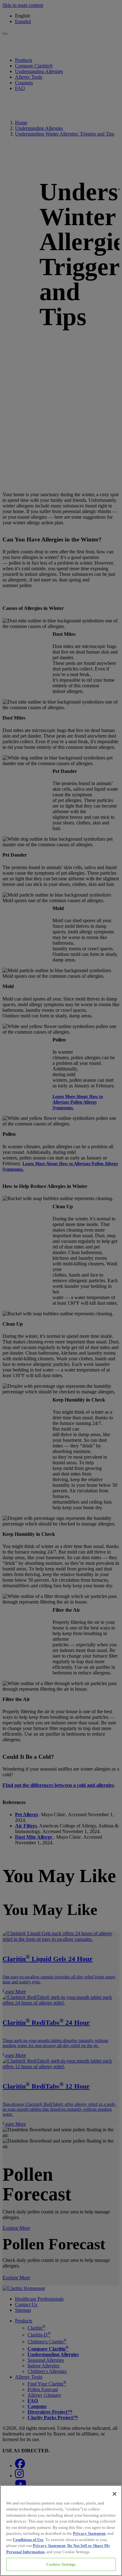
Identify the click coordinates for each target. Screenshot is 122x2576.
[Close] (114, 2494)
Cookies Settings (61, 2564)
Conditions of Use (28, 2540)
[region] (61, 2531)
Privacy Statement (89, 2533)
